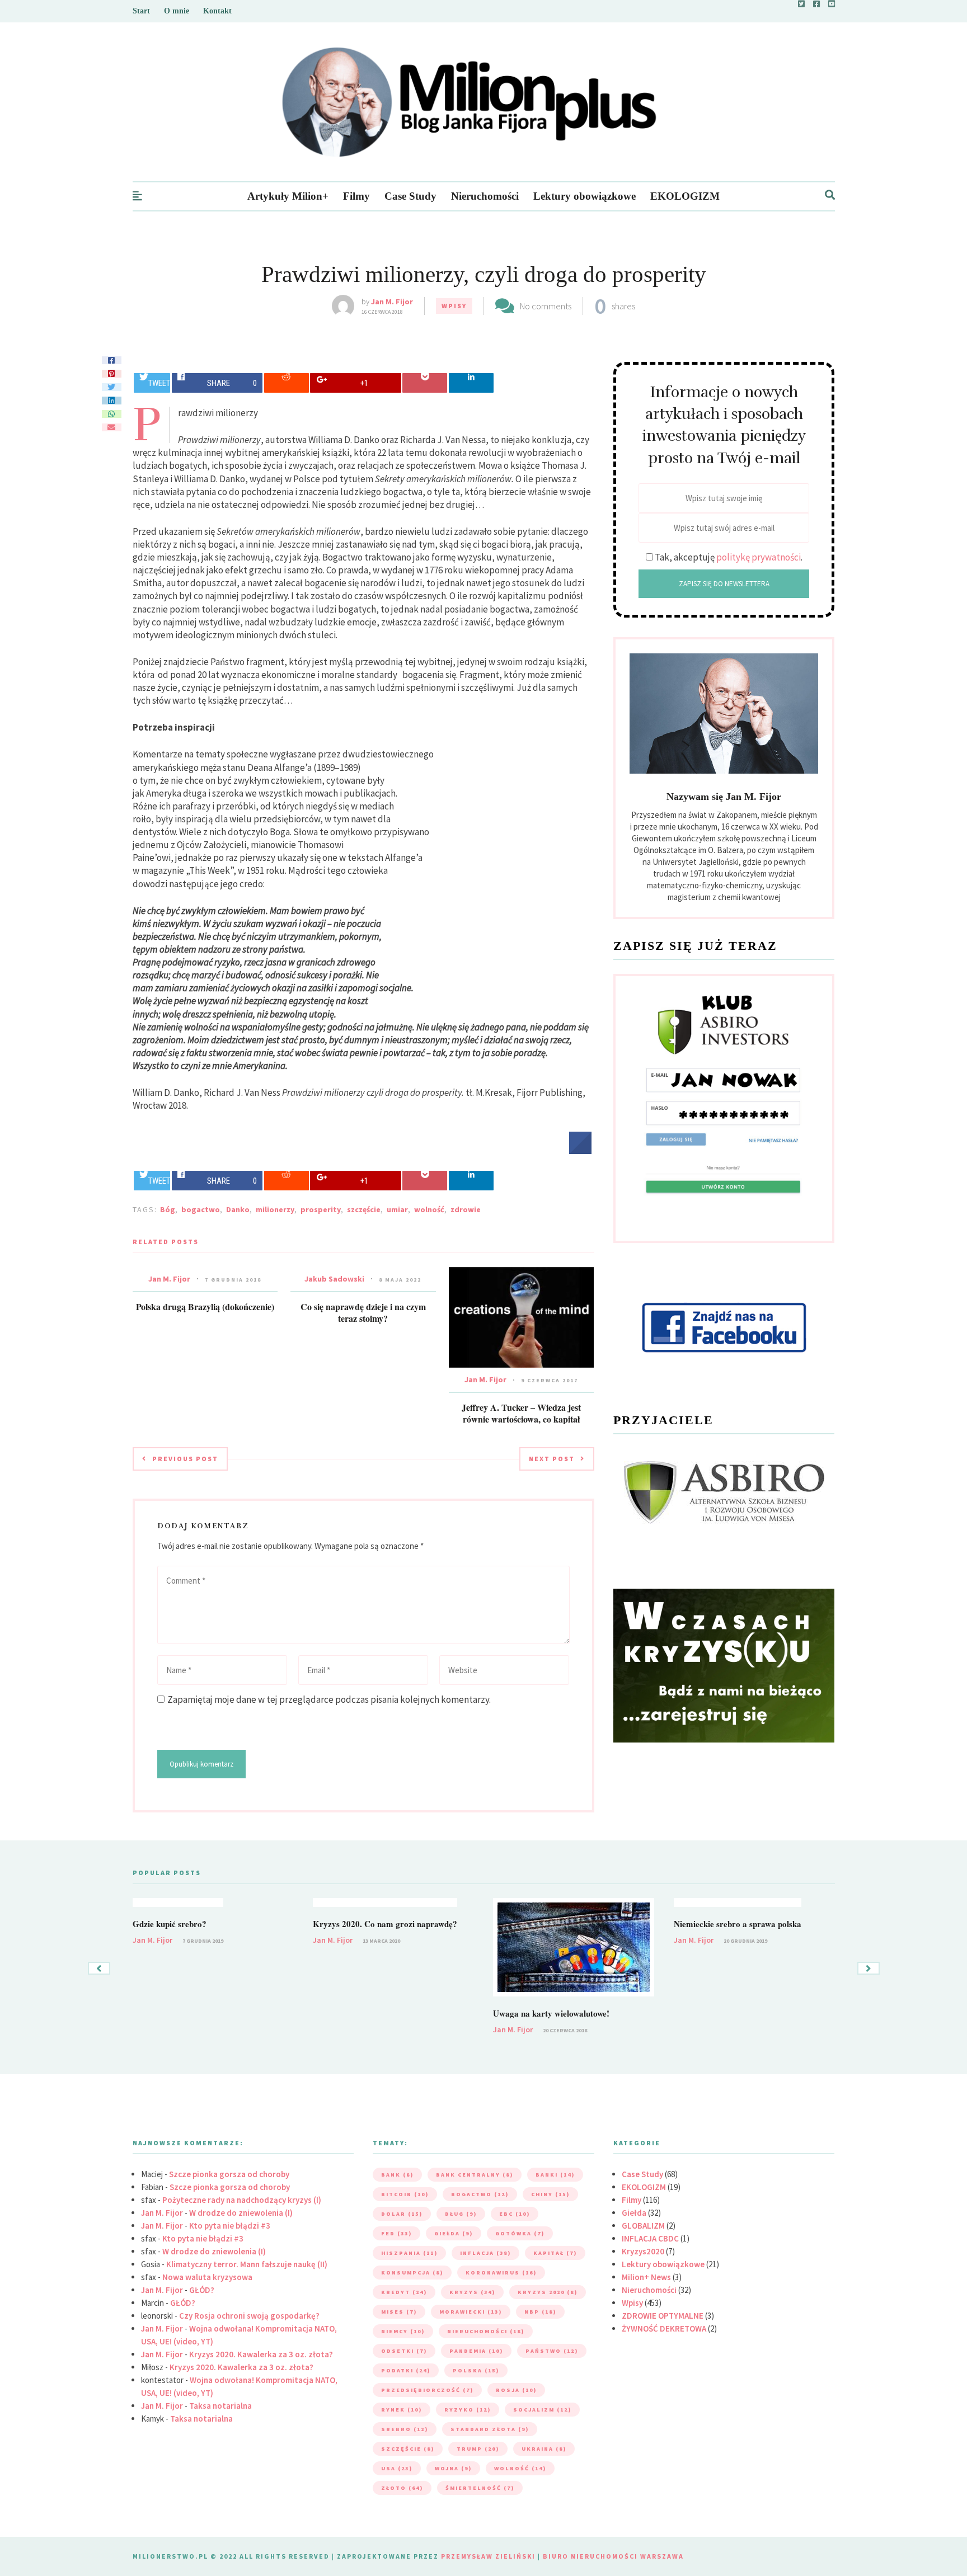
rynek (402, 2410)
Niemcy (403, 2331)
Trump (478, 2449)
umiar (397, 1209)
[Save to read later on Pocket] (425, 383)
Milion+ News (646, 2277)
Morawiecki (471, 2312)
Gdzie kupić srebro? (170, 1924)
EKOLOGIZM (685, 196)
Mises (399, 2312)
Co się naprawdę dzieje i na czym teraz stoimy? (363, 1312)
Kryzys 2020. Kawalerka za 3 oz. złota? (261, 2354)
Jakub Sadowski (334, 1279)
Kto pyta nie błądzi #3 (230, 2226)
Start (141, 11)
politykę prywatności (759, 557)
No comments (546, 306)
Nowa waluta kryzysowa (207, 2277)
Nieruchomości (485, 196)
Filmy (356, 196)
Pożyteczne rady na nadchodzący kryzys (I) (242, 2200)
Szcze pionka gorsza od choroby (229, 2174)
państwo (552, 2351)
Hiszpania (409, 2253)
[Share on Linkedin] (471, 383)
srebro (405, 2429)
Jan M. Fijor (392, 302)
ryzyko (468, 2410)
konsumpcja (412, 2273)
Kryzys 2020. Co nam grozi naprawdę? (385, 1924)
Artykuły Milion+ (288, 196)
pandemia (476, 2351)
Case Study (410, 196)
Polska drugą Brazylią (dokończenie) (205, 1306)
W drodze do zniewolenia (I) (241, 2213)
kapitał (555, 2253)
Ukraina (544, 2449)
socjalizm (542, 2410)
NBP (540, 2312)
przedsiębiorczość (427, 2390)
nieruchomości (486, 2331)
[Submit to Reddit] (287, 383)
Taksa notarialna (220, 2406)
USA (397, 2468)
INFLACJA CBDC (650, 2238)
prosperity (321, 1209)
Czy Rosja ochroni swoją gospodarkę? (249, 2316)
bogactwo (201, 1209)
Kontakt (217, 11)
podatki (406, 2370)
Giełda (634, 2213)
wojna (453, 2468)
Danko (238, 1209)
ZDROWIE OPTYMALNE (663, 2316)
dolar (402, 2214)
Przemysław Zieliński (488, 2556)
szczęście (364, 1209)
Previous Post (185, 1459)
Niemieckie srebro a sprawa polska (738, 1924)
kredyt (404, 2292)
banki (555, 2175)
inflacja (485, 2253)
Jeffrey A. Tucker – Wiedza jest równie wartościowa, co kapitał (521, 1413)
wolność (429, 1209)
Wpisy (454, 306)
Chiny (550, 2194)
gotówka (520, 2233)
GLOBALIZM (643, 2226)
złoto (402, 2488)
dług (461, 2214)
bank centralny (475, 2175)
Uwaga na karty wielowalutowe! (551, 2013)
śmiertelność (480, 2488)
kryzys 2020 (548, 2292)
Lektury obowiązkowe (585, 196)
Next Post (552, 1459)
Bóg (168, 1209)
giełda (454, 2233)
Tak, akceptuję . (729, 557)
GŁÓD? (202, 2290)
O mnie (177, 11)
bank (397, 2175)
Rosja (516, 2390)
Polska (476, 2370)
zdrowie (466, 1209)
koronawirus (501, 2273)
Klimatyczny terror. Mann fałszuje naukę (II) (247, 2264)
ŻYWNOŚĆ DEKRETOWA (664, 2328)
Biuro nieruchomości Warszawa (613, 2556)
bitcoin (405, 2194)
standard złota (490, 2429)
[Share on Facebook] (580, 1151)
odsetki (404, 2351)
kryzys (472, 2292)
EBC (515, 2214)
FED (396, 2233)
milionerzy (275, 1209)
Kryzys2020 (643, 2251)
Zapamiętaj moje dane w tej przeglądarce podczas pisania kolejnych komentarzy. (329, 1699)
